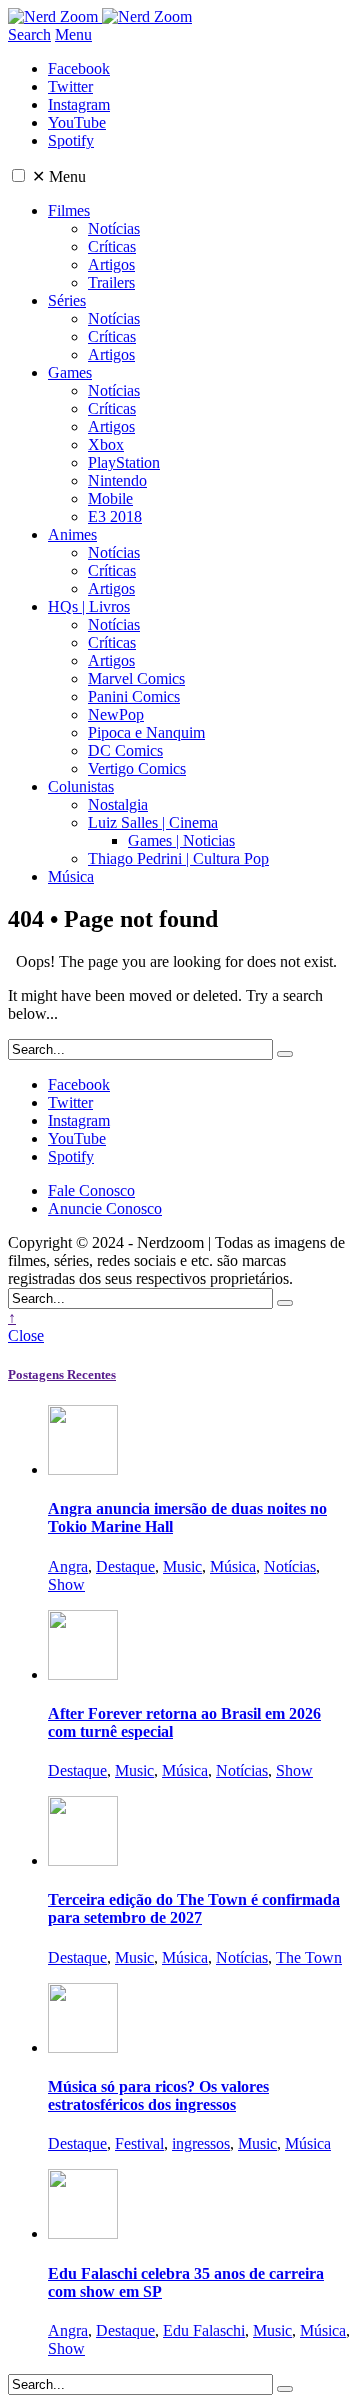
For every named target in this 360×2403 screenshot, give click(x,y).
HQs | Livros (89, 606)
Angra (68, 1566)
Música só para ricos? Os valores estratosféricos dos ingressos (158, 2095)
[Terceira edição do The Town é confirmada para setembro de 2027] (83, 1860)
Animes (72, 534)
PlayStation (124, 462)
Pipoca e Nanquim (146, 732)
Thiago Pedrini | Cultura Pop (178, 858)
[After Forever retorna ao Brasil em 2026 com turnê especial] (83, 1674)
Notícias (114, 228)
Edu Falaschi (204, 2330)
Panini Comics (134, 696)
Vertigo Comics (137, 768)
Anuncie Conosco (105, 1208)
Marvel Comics (136, 678)
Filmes (69, 210)
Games (70, 372)
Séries (67, 300)
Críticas (112, 246)
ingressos (201, 2143)
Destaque (125, 1566)
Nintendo (117, 480)
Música (71, 876)
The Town (309, 1957)
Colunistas (81, 786)
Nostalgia (118, 804)
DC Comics (125, 750)
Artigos (111, 264)
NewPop (116, 714)
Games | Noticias (181, 840)
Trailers (111, 282)
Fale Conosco (91, 1190)
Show (66, 1584)
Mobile (110, 498)
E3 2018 (115, 516)
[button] (18, 175)
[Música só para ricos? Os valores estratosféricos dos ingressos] (83, 2047)
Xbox (106, 444)
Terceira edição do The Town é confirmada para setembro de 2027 (194, 1908)
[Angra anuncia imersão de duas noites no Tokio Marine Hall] (83, 1469)
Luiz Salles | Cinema (153, 822)
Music (182, 1566)
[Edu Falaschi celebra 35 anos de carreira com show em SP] (83, 2233)
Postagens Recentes (62, 1374)
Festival (139, 2143)
